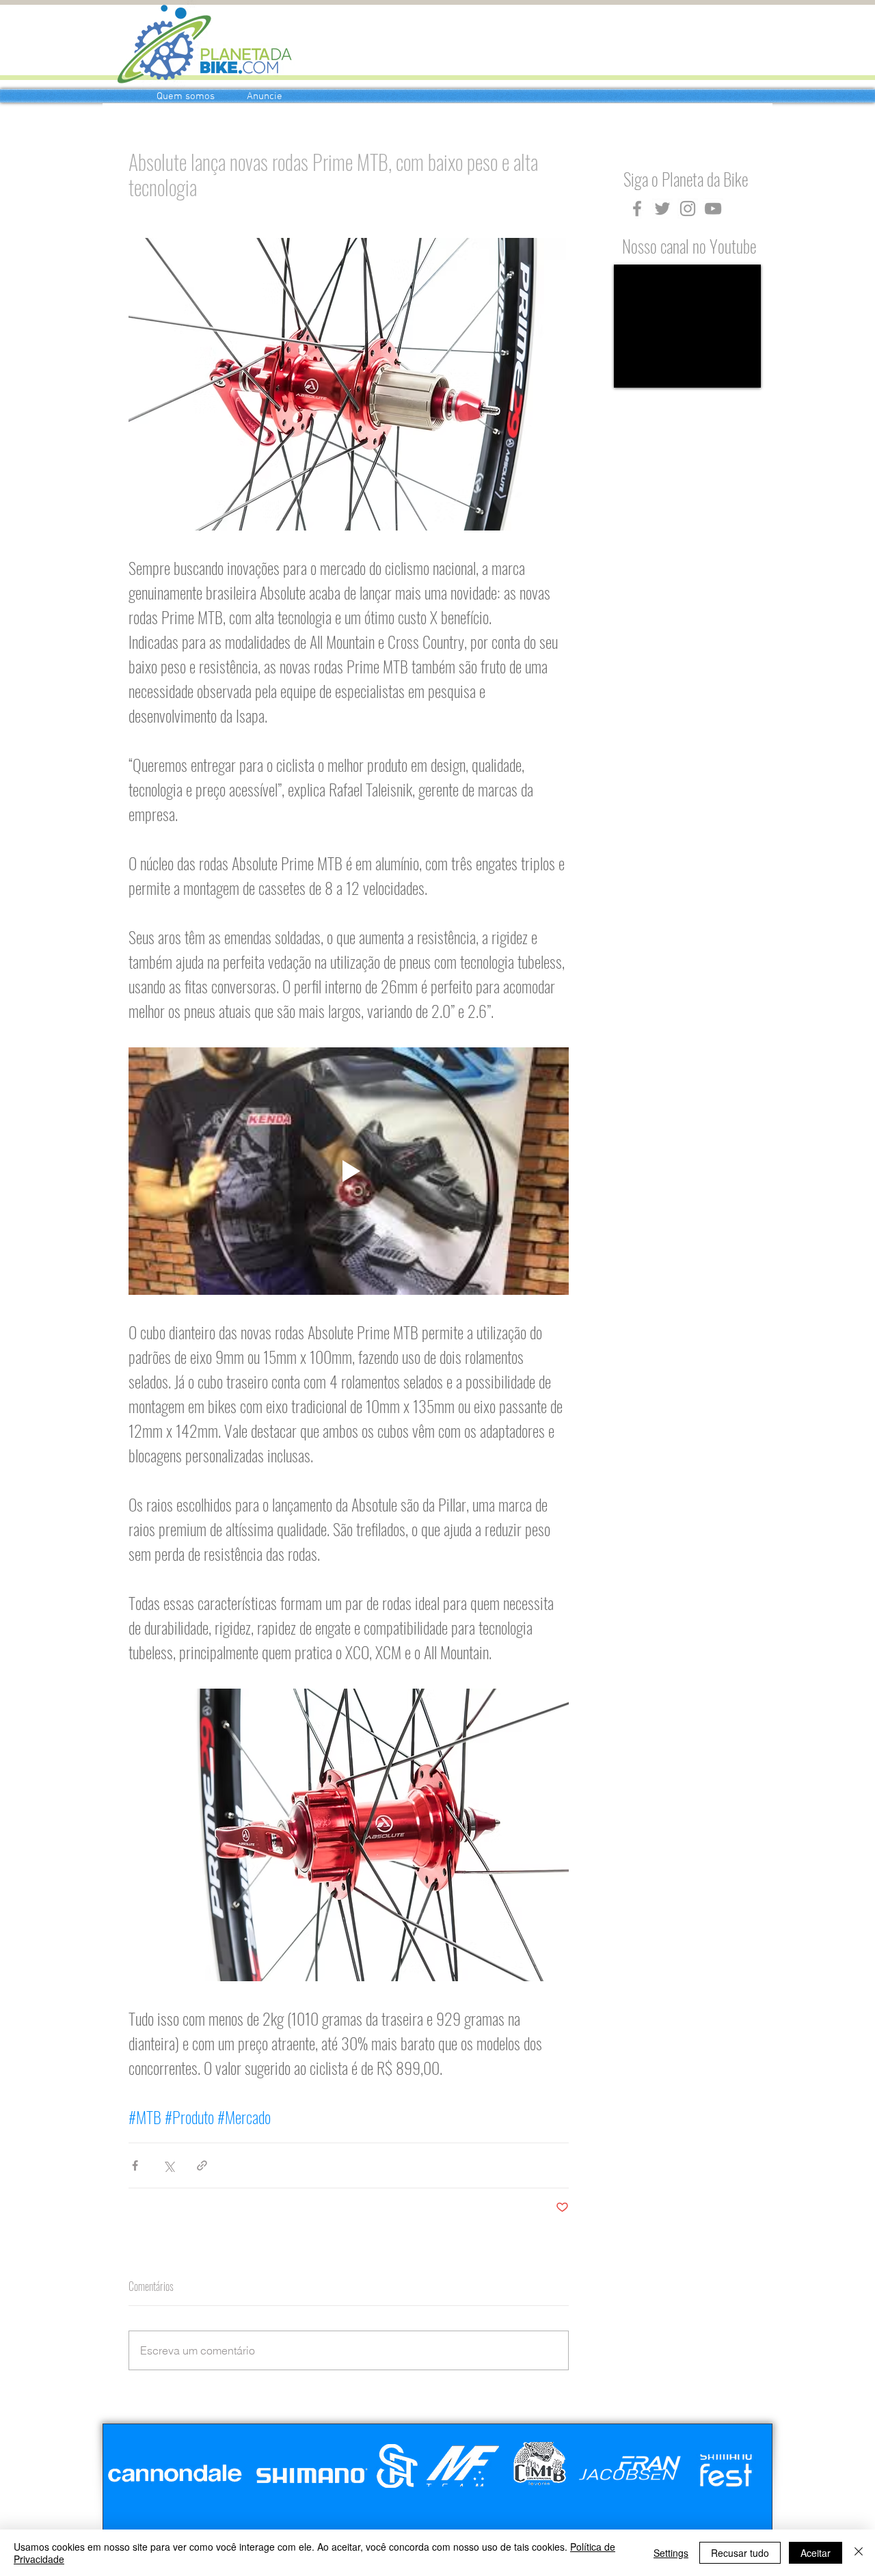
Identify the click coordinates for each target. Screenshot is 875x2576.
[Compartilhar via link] (202, 2165)
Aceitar (816, 2553)
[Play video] (349, 1171)
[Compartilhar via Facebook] (135, 2165)
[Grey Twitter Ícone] (662, 209)
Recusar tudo (740, 2553)
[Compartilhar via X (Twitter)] (169, 2165)
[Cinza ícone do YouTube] (713, 209)
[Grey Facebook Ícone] (637, 209)
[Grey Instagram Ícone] (688, 209)
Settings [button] (671, 2553)
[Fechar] (859, 2553)
